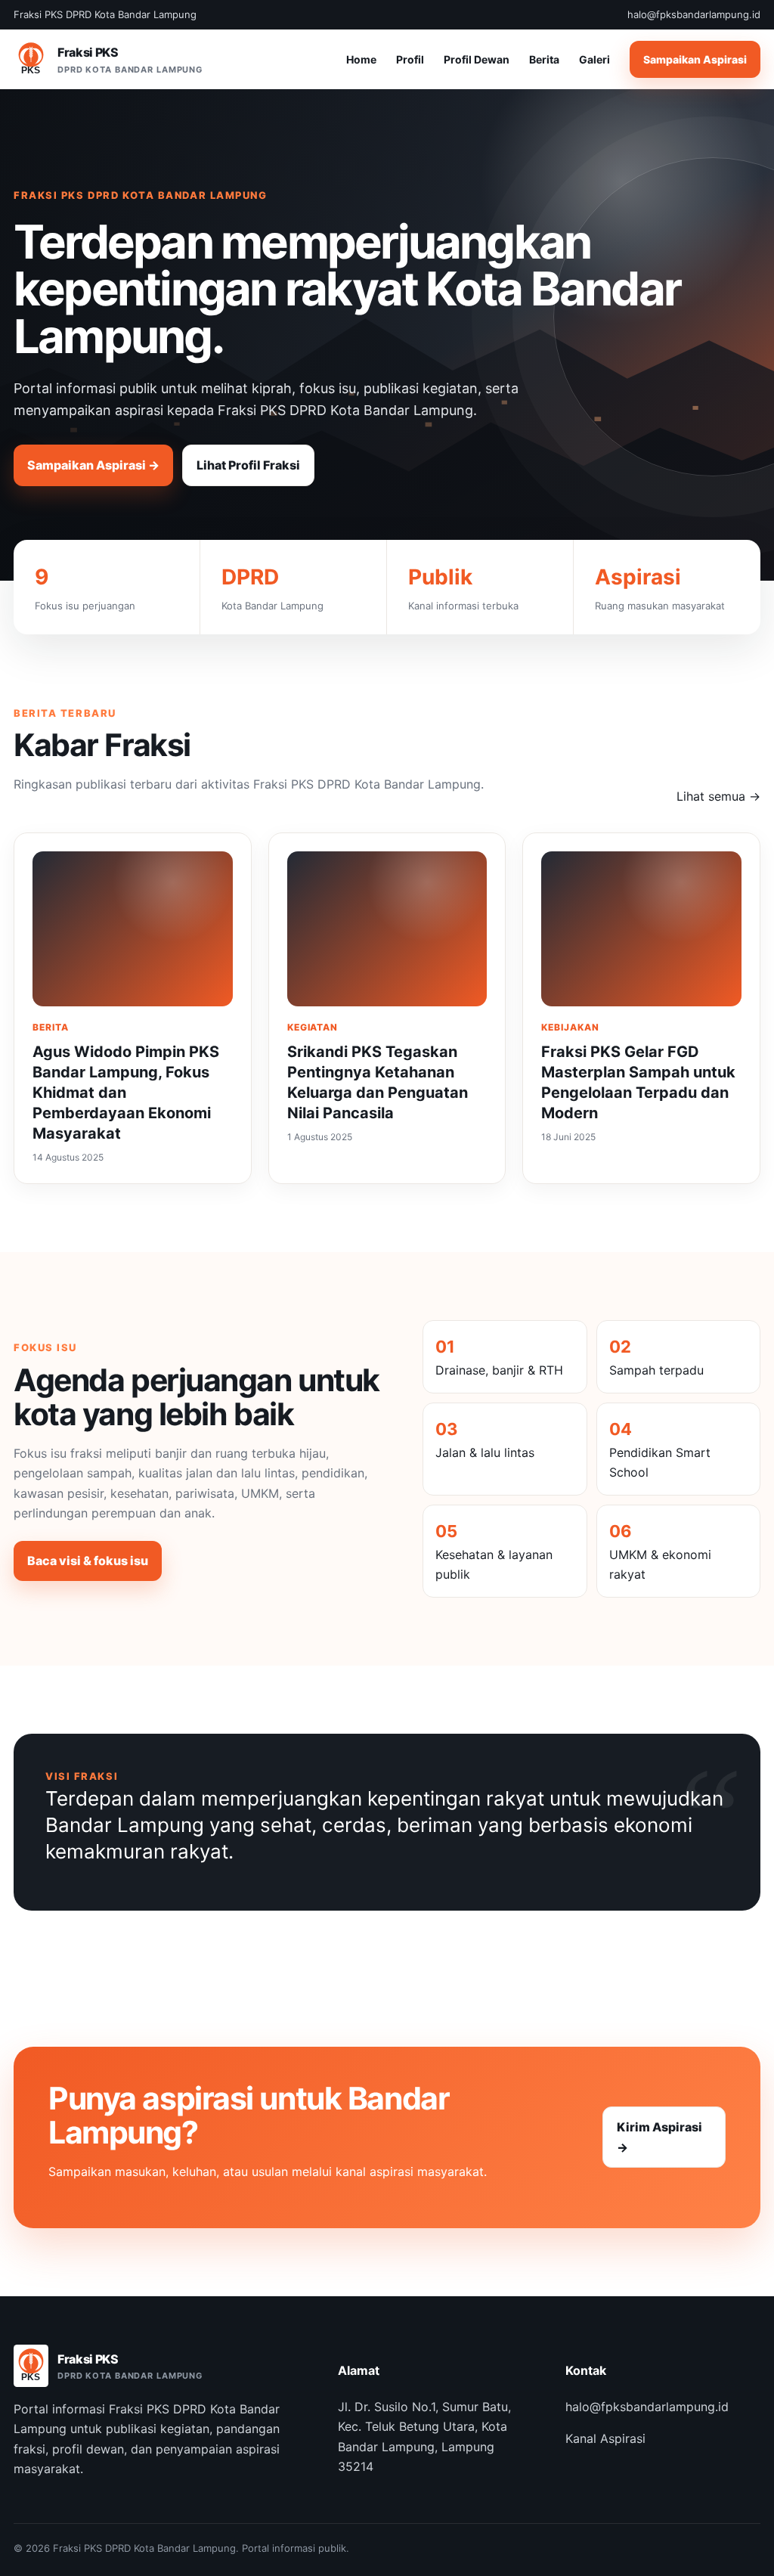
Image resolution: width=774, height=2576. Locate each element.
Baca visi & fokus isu (88, 1561)
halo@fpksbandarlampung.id (647, 2407)
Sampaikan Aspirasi (695, 59)
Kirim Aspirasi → (659, 2137)
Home (361, 59)
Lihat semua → (718, 796)
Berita (544, 59)
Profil (410, 59)
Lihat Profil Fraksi (248, 465)
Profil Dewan (477, 59)
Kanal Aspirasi (605, 2438)
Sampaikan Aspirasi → (93, 465)
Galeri (594, 59)
